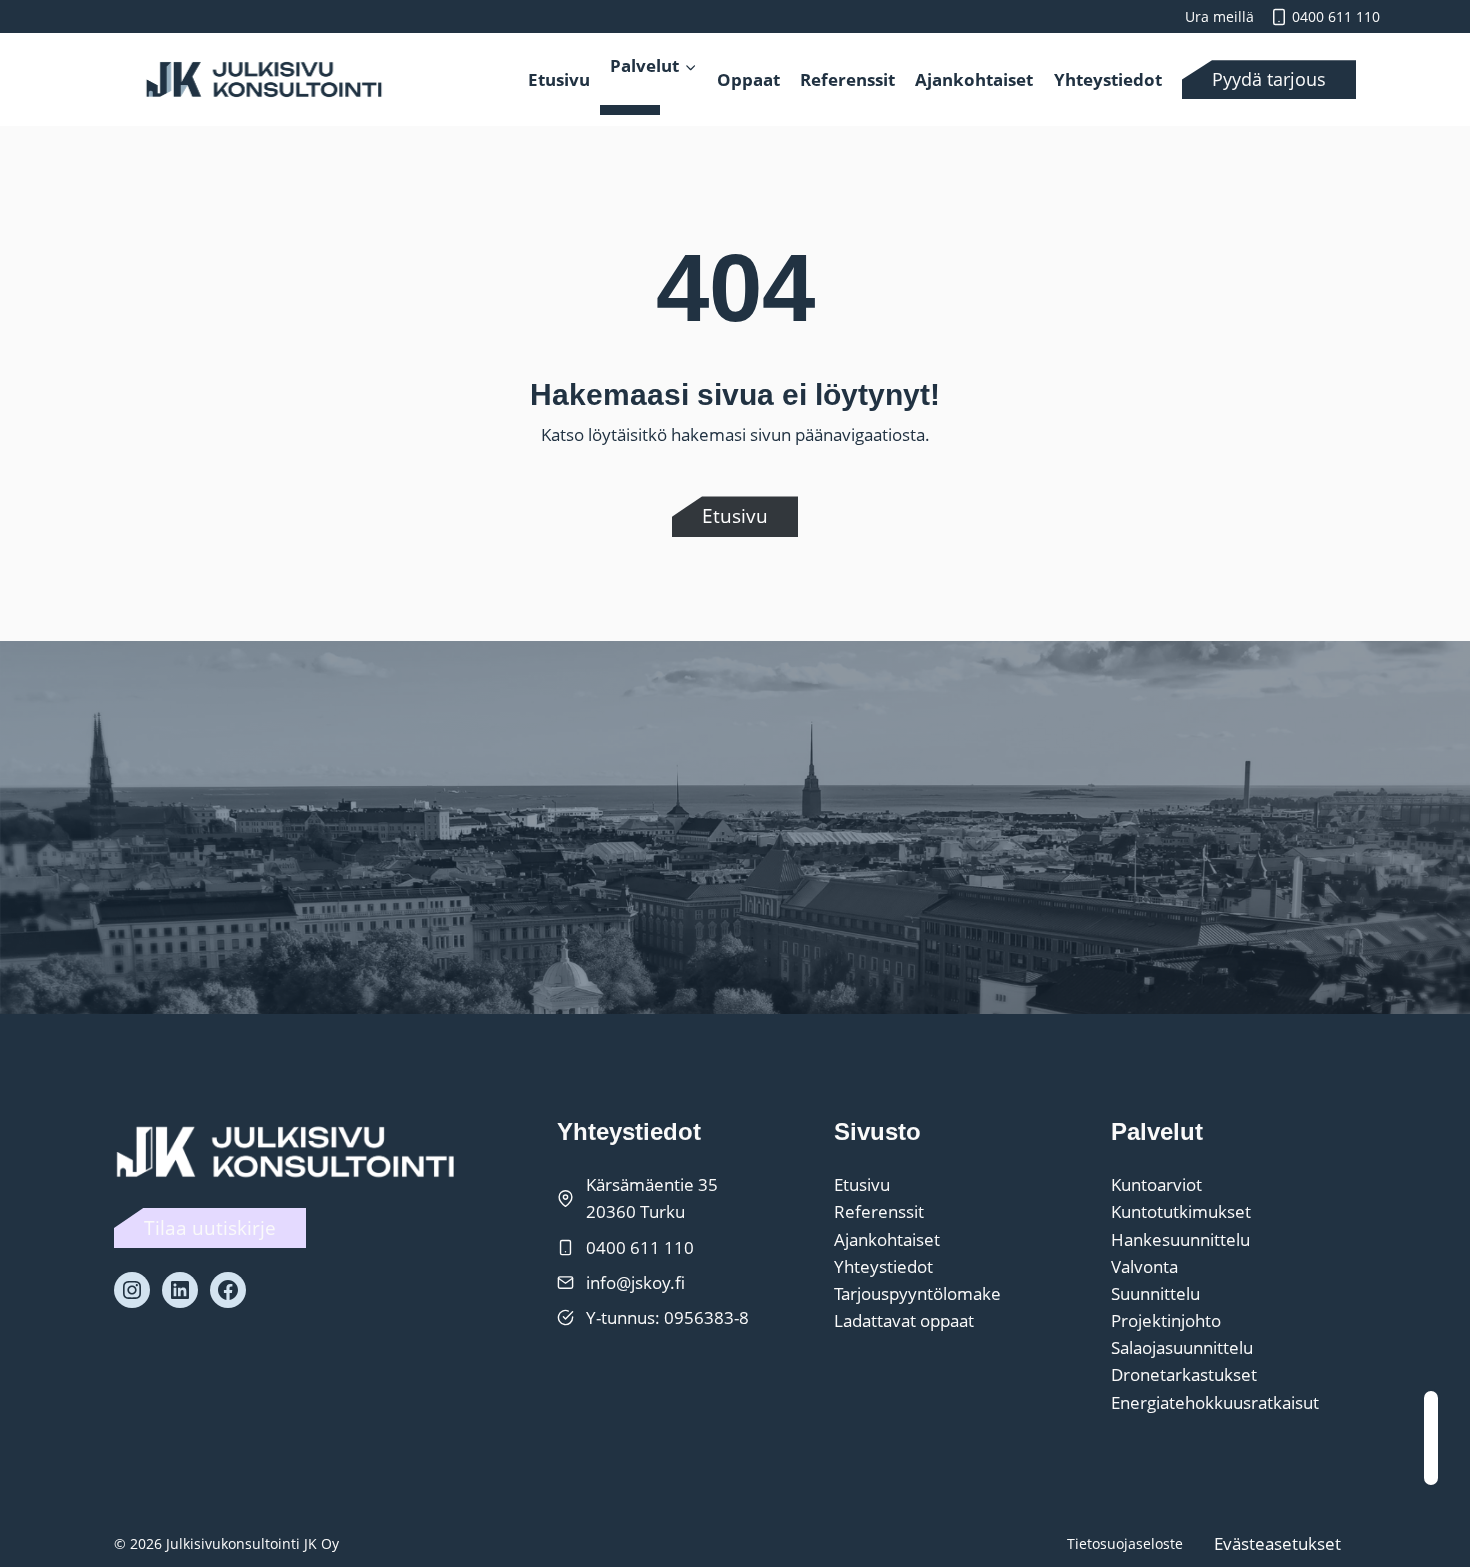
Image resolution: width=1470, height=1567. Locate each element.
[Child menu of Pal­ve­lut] (630, 110)
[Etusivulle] (289, 1150)
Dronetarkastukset (1184, 1374)
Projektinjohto (1166, 1320)
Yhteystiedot (883, 1266)
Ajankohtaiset (887, 1239)
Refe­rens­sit (847, 79)
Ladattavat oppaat (904, 1320)
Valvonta (1144, 1266)
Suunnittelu (1155, 1293)
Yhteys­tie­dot (1108, 79)
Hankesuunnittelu (1180, 1239)
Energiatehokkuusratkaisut (1215, 1402)
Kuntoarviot (1156, 1184)
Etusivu (559, 79)
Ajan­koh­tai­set (974, 79)
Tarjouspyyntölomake (917, 1293)
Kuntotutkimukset (1181, 1211)
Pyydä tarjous (1269, 79)
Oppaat (748, 79)
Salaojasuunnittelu (1182, 1347)
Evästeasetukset (1277, 1543)
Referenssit (879, 1211)
